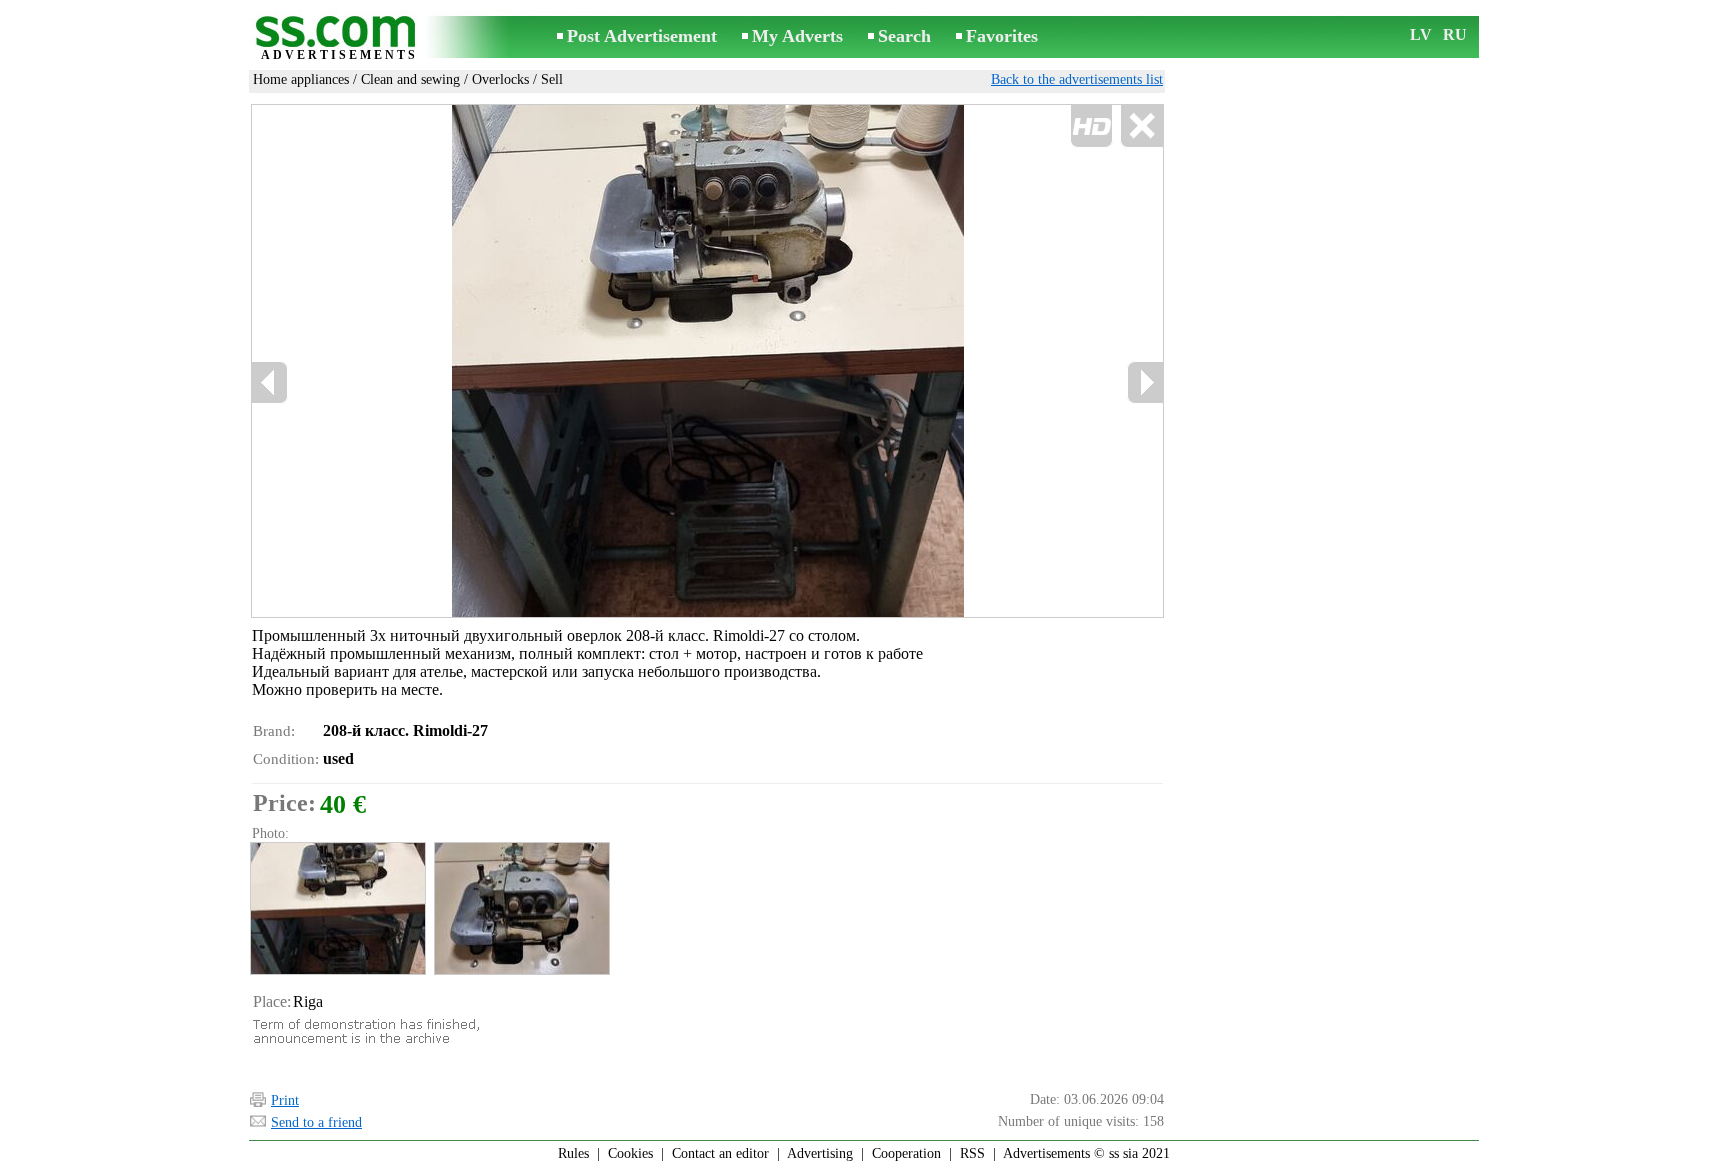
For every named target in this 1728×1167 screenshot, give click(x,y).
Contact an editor (720, 1153)
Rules (573, 1153)
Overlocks (500, 79)
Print (285, 1100)
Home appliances (301, 79)
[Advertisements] (339, 38)
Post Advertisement (642, 36)
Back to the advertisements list (1077, 79)
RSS (972, 1153)
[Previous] (270, 382)
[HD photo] (707, 361)
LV (1421, 34)
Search (904, 36)
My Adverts (797, 36)
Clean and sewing (410, 79)
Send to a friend (316, 1122)
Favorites (1002, 36)
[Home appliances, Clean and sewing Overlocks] (337, 908)
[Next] (1145, 382)
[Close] (1141, 126)
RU (1455, 34)
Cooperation (906, 1153)
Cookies (630, 1153)
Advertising (820, 1153)
